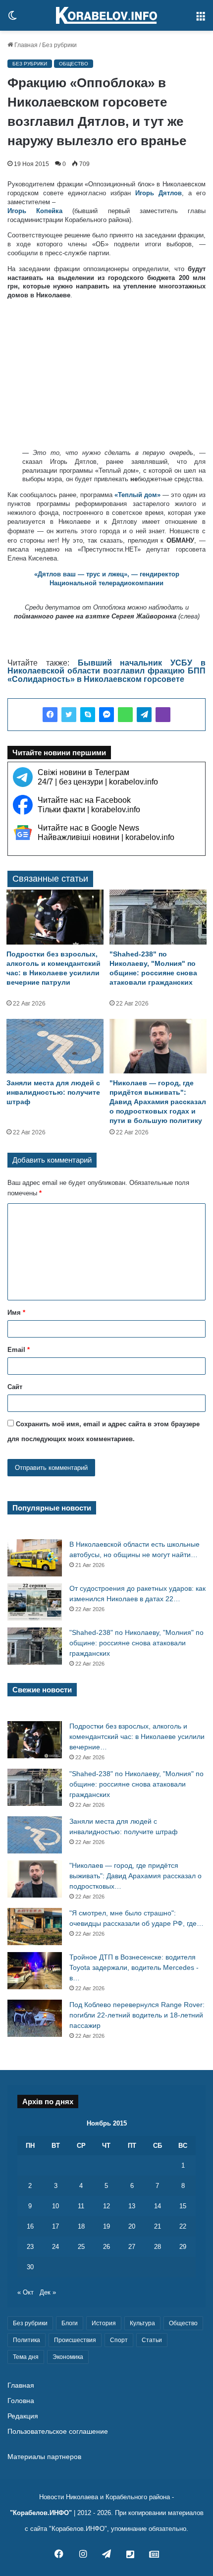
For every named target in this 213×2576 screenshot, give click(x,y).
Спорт (119, 2340)
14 (158, 2206)
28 (158, 2247)
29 (183, 2247)
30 (30, 2267)
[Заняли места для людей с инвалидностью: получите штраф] (55, 1046)
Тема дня (26, 2357)
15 (183, 2206)
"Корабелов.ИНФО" (41, 2513)
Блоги (70, 2323)
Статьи (152, 2340)
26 (106, 2247)
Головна (21, 2401)
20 (132, 2226)
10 (55, 2206)
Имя (16, 1313)
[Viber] (163, 715)
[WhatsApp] (125, 715)
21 (158, 2226)
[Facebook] (50, 715)
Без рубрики (59, 45)
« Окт (26, 2292)
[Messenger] (106, 715)
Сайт (15, 1387)
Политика (27, 2340)
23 (30, 2247)
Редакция (23, 2416)
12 (106, 2206)
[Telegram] (144, 715)
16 (30, 2226)
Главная (25, 45)
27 (132, 2247)
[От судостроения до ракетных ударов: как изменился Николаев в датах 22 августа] (35, 1602)
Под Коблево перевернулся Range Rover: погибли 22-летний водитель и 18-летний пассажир (137, 2015)
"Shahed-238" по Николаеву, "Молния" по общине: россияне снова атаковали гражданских (136, 1643)
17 (55, 2226)
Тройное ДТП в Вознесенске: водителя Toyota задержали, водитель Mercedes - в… (134, 1967)
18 (81, 2226)
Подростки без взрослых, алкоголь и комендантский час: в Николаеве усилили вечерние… (137, 1736)
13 (132, 2206)
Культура (142, 2323)
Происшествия (75, 2340)
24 (55, 2247)
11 (81, 2206)
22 (183, 2226)
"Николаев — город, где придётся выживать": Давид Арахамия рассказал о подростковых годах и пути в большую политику (158, 1102)
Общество (74, 64)
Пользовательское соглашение (58, 2432)
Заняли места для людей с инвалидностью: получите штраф (53, 1092)
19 (106, 2226)
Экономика (68, 2357)
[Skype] (88, 715)
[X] (69, 715)
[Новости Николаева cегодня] (106, 15)
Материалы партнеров (44, 2457)
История (104, 2323)
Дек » (48, 2292)
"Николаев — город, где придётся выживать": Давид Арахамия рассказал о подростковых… (135, 1876)
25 (81, 2247)
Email (19, 1350)
